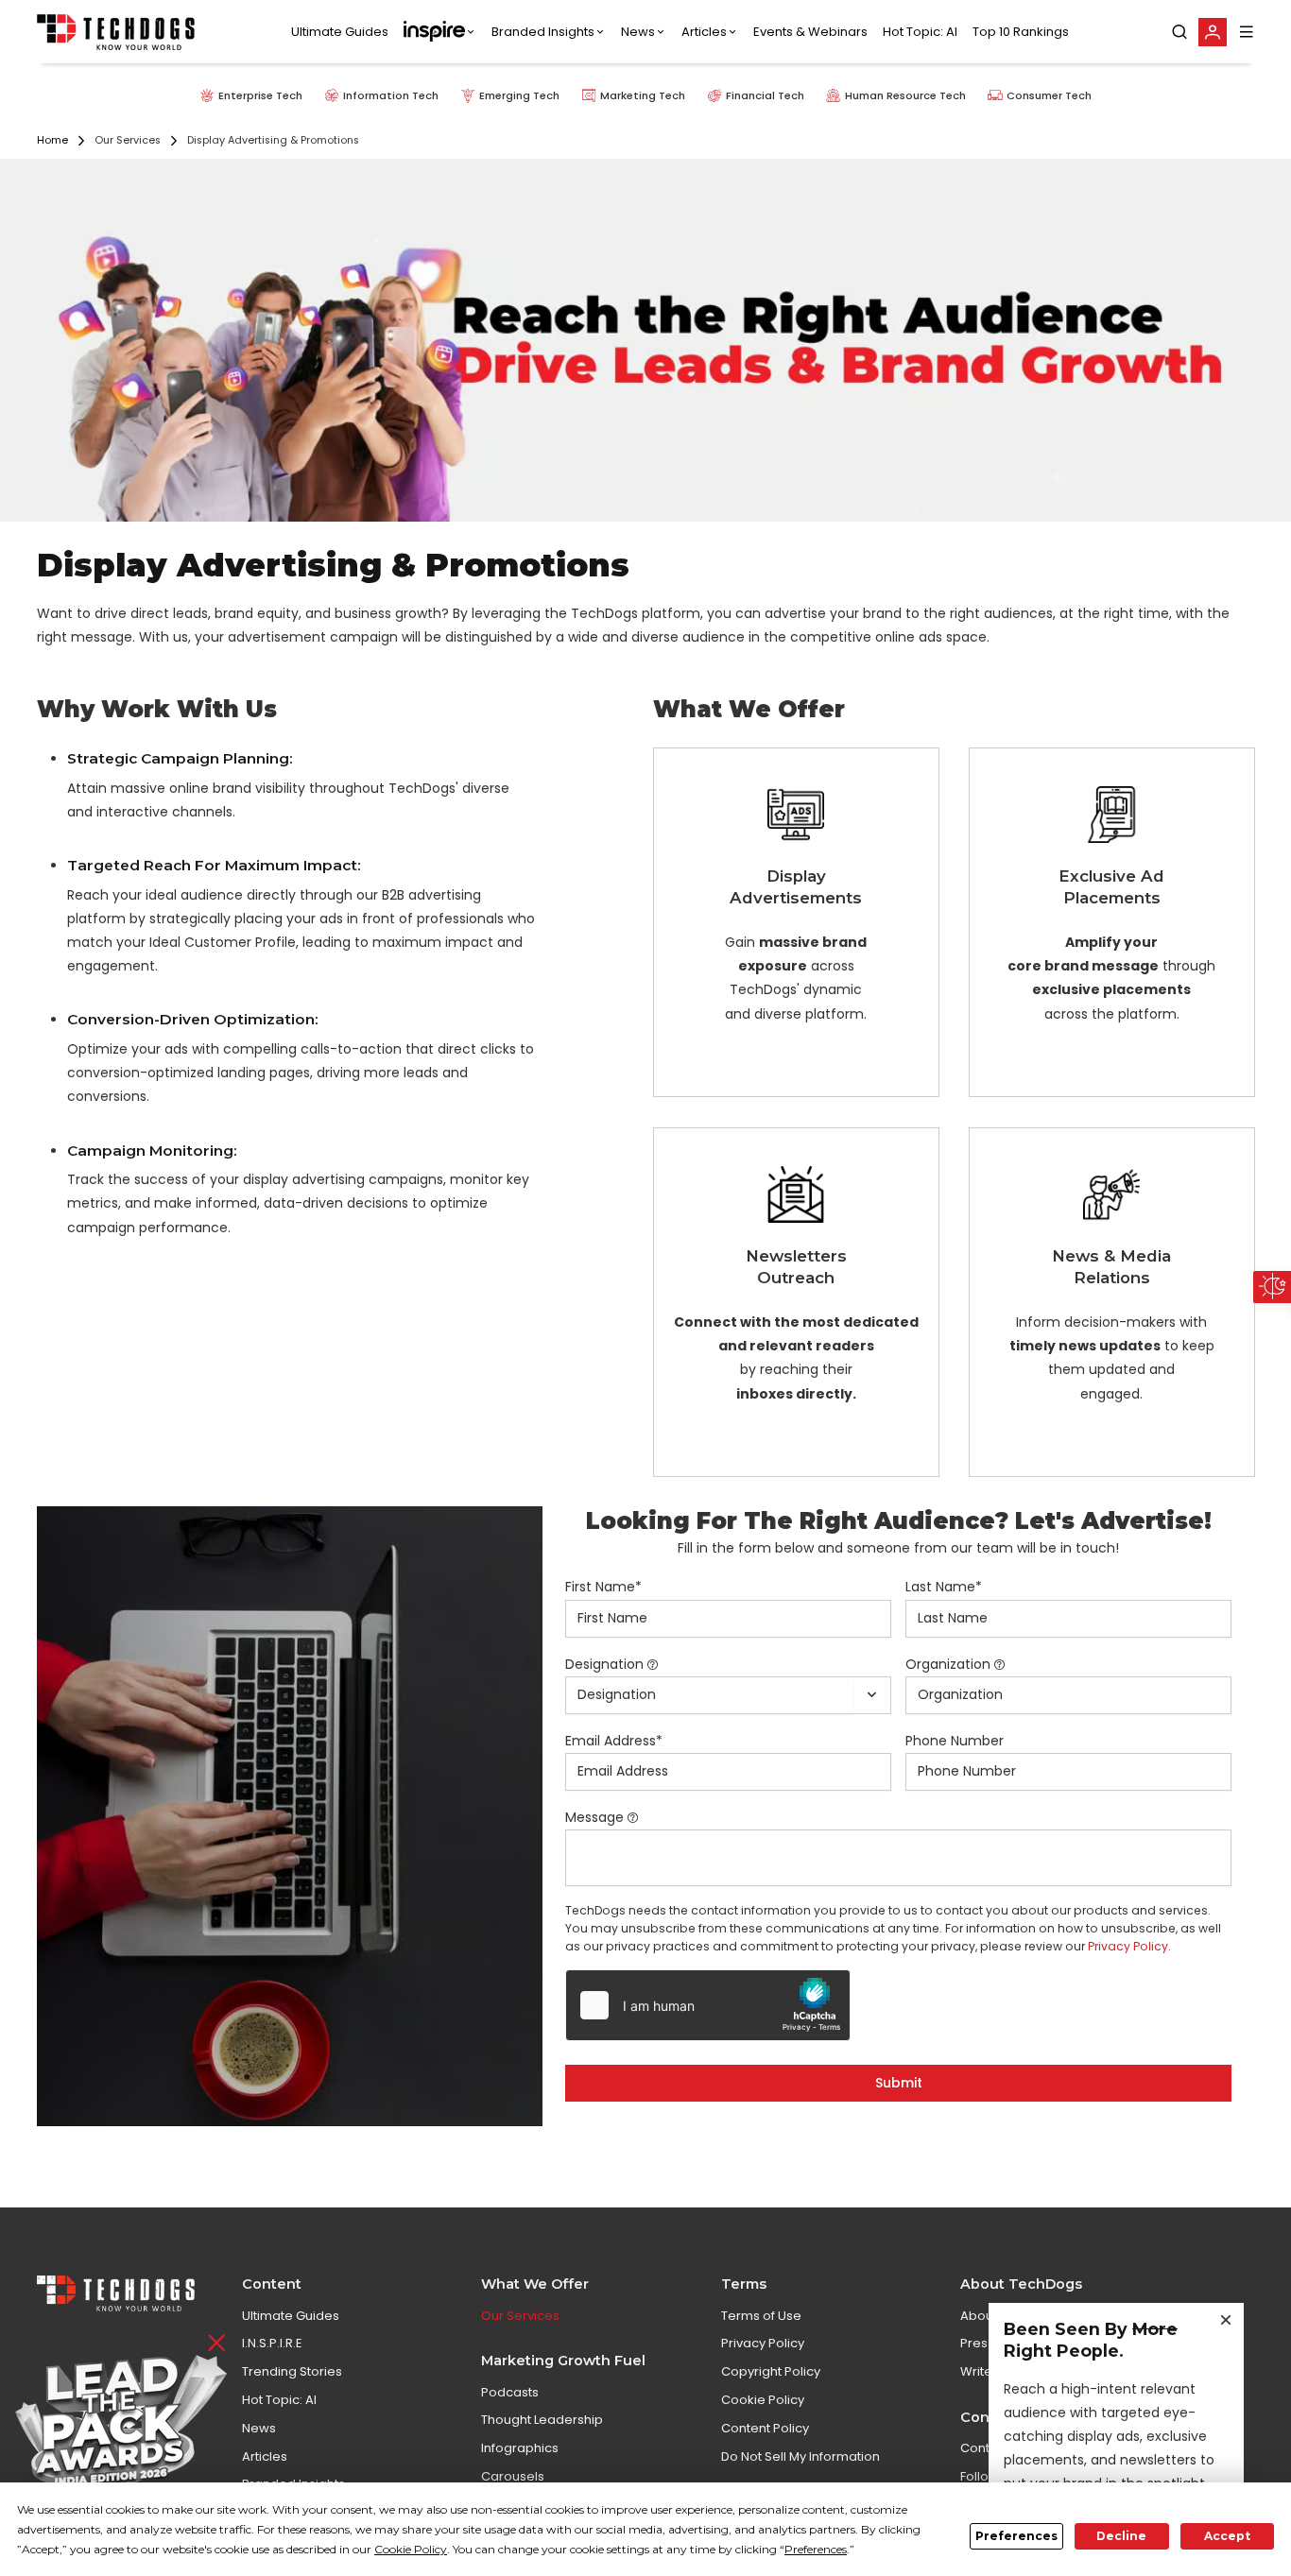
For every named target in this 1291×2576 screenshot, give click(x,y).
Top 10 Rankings (1021, 32)
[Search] (1179, 32)
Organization (948, 1664)
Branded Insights (543, 32)
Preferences (1016, 2536)
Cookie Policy (763, 2400)
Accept (1227, 2536)
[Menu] (1247, 32)
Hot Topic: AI (920, 32)
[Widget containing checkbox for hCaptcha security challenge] (708, 2005)
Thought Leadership (542, 2420)
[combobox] (709, 1695)
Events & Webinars (810, 32)
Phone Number (955, 1741)
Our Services (520, 2316)
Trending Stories (292, 2371)
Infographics (520, 2448)
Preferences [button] (816, 2549)
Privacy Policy (1128, 1946)
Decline (1121, 2536)
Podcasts (510, 2392)
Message (594, 1817)
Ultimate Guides (340, 32)
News (638, 32)
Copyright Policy (771, 2371)
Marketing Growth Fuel (563, 2361)
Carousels (513, 2476)
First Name (603, 1587)
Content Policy (765, 2428)
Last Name (944, 1587)
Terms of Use (761, 2316)
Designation (604, 1664)
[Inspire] (440, 32)
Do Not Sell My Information (800, 2456)
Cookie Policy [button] (411, 2549)
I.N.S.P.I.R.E (272, 2343)
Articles (704, 32)
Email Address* (614, 1741)
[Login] (1213, 32)
